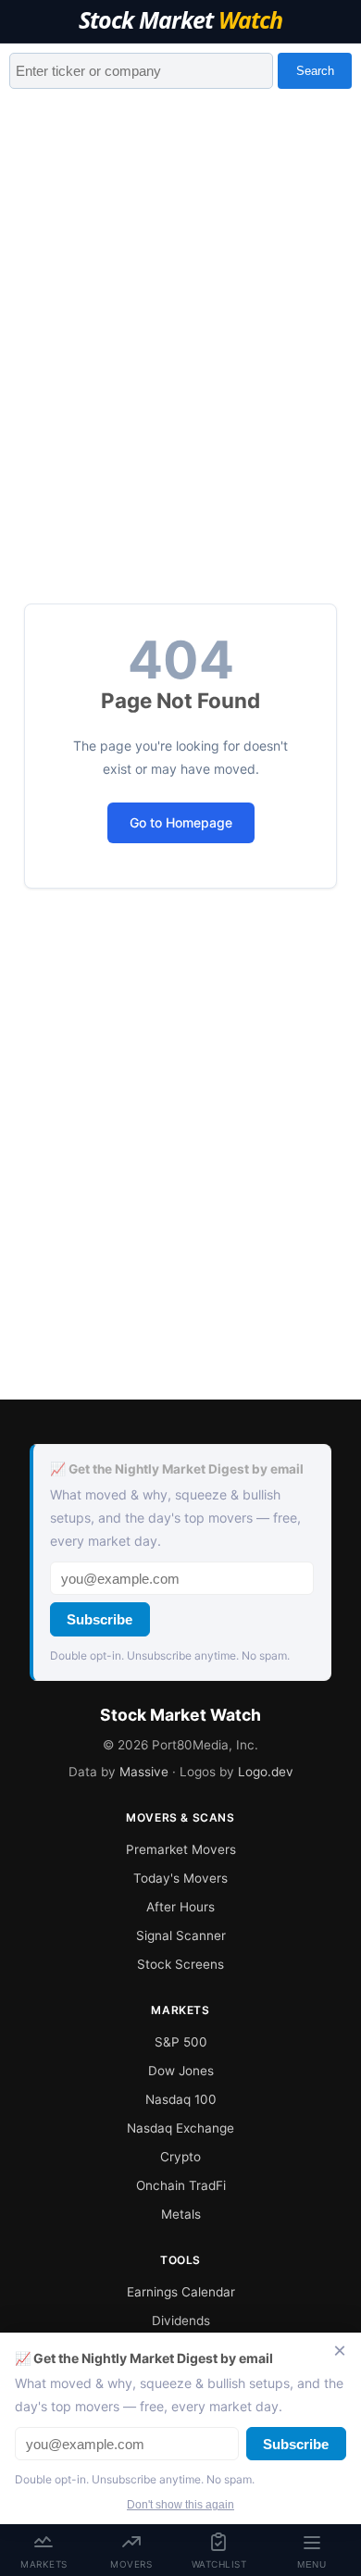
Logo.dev (266, 1772)
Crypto (180, 2157)
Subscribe (100, 1619)
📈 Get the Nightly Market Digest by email (177, 1469)
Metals (181, 2214)
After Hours (180, 1907)
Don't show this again (180, 2505)
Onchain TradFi (181, 2185)
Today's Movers (180, 1878)
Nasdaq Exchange (180, 2128)
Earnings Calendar (181, 2292)
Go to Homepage (181, 822)
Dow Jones (181, 2071)
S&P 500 (181, 2042)
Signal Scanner (181, 1935)
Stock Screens (180, 1964)
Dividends (181, 2321)
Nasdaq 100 (181, 2099)
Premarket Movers (181, 1849)
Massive (144, 1772)
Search (315, 71)
